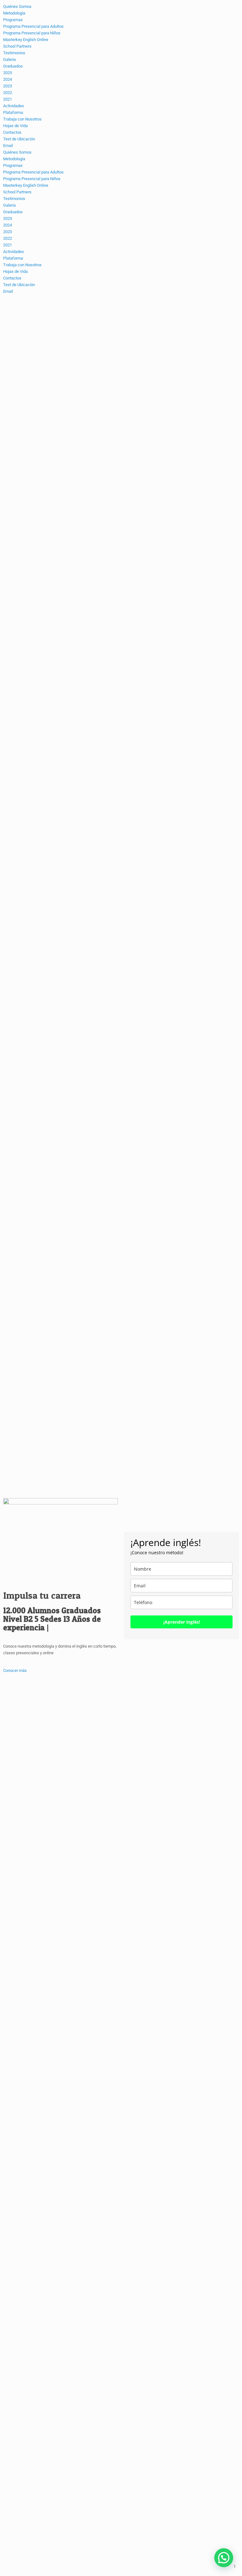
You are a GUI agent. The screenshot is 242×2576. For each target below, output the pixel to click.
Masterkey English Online (26, 185)
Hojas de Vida (15, 271)
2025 (8, 218)
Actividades (14, 252)
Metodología (14, 159)
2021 (8, 245)
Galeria (9, 205)
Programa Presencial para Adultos (33, 172)
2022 (8, 238)
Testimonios (14, 199)
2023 (8, 232)
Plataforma (13, 258)
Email (8, 291)
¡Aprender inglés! (182, 1622)
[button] (224, 2558)
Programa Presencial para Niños (32, 179)
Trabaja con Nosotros (22, 265)
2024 (8, 225)
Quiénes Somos (17, 152)
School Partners (17, 192)
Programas (13, 165)
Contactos (12, 278)
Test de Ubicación (19, 285)
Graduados (13, 212)
